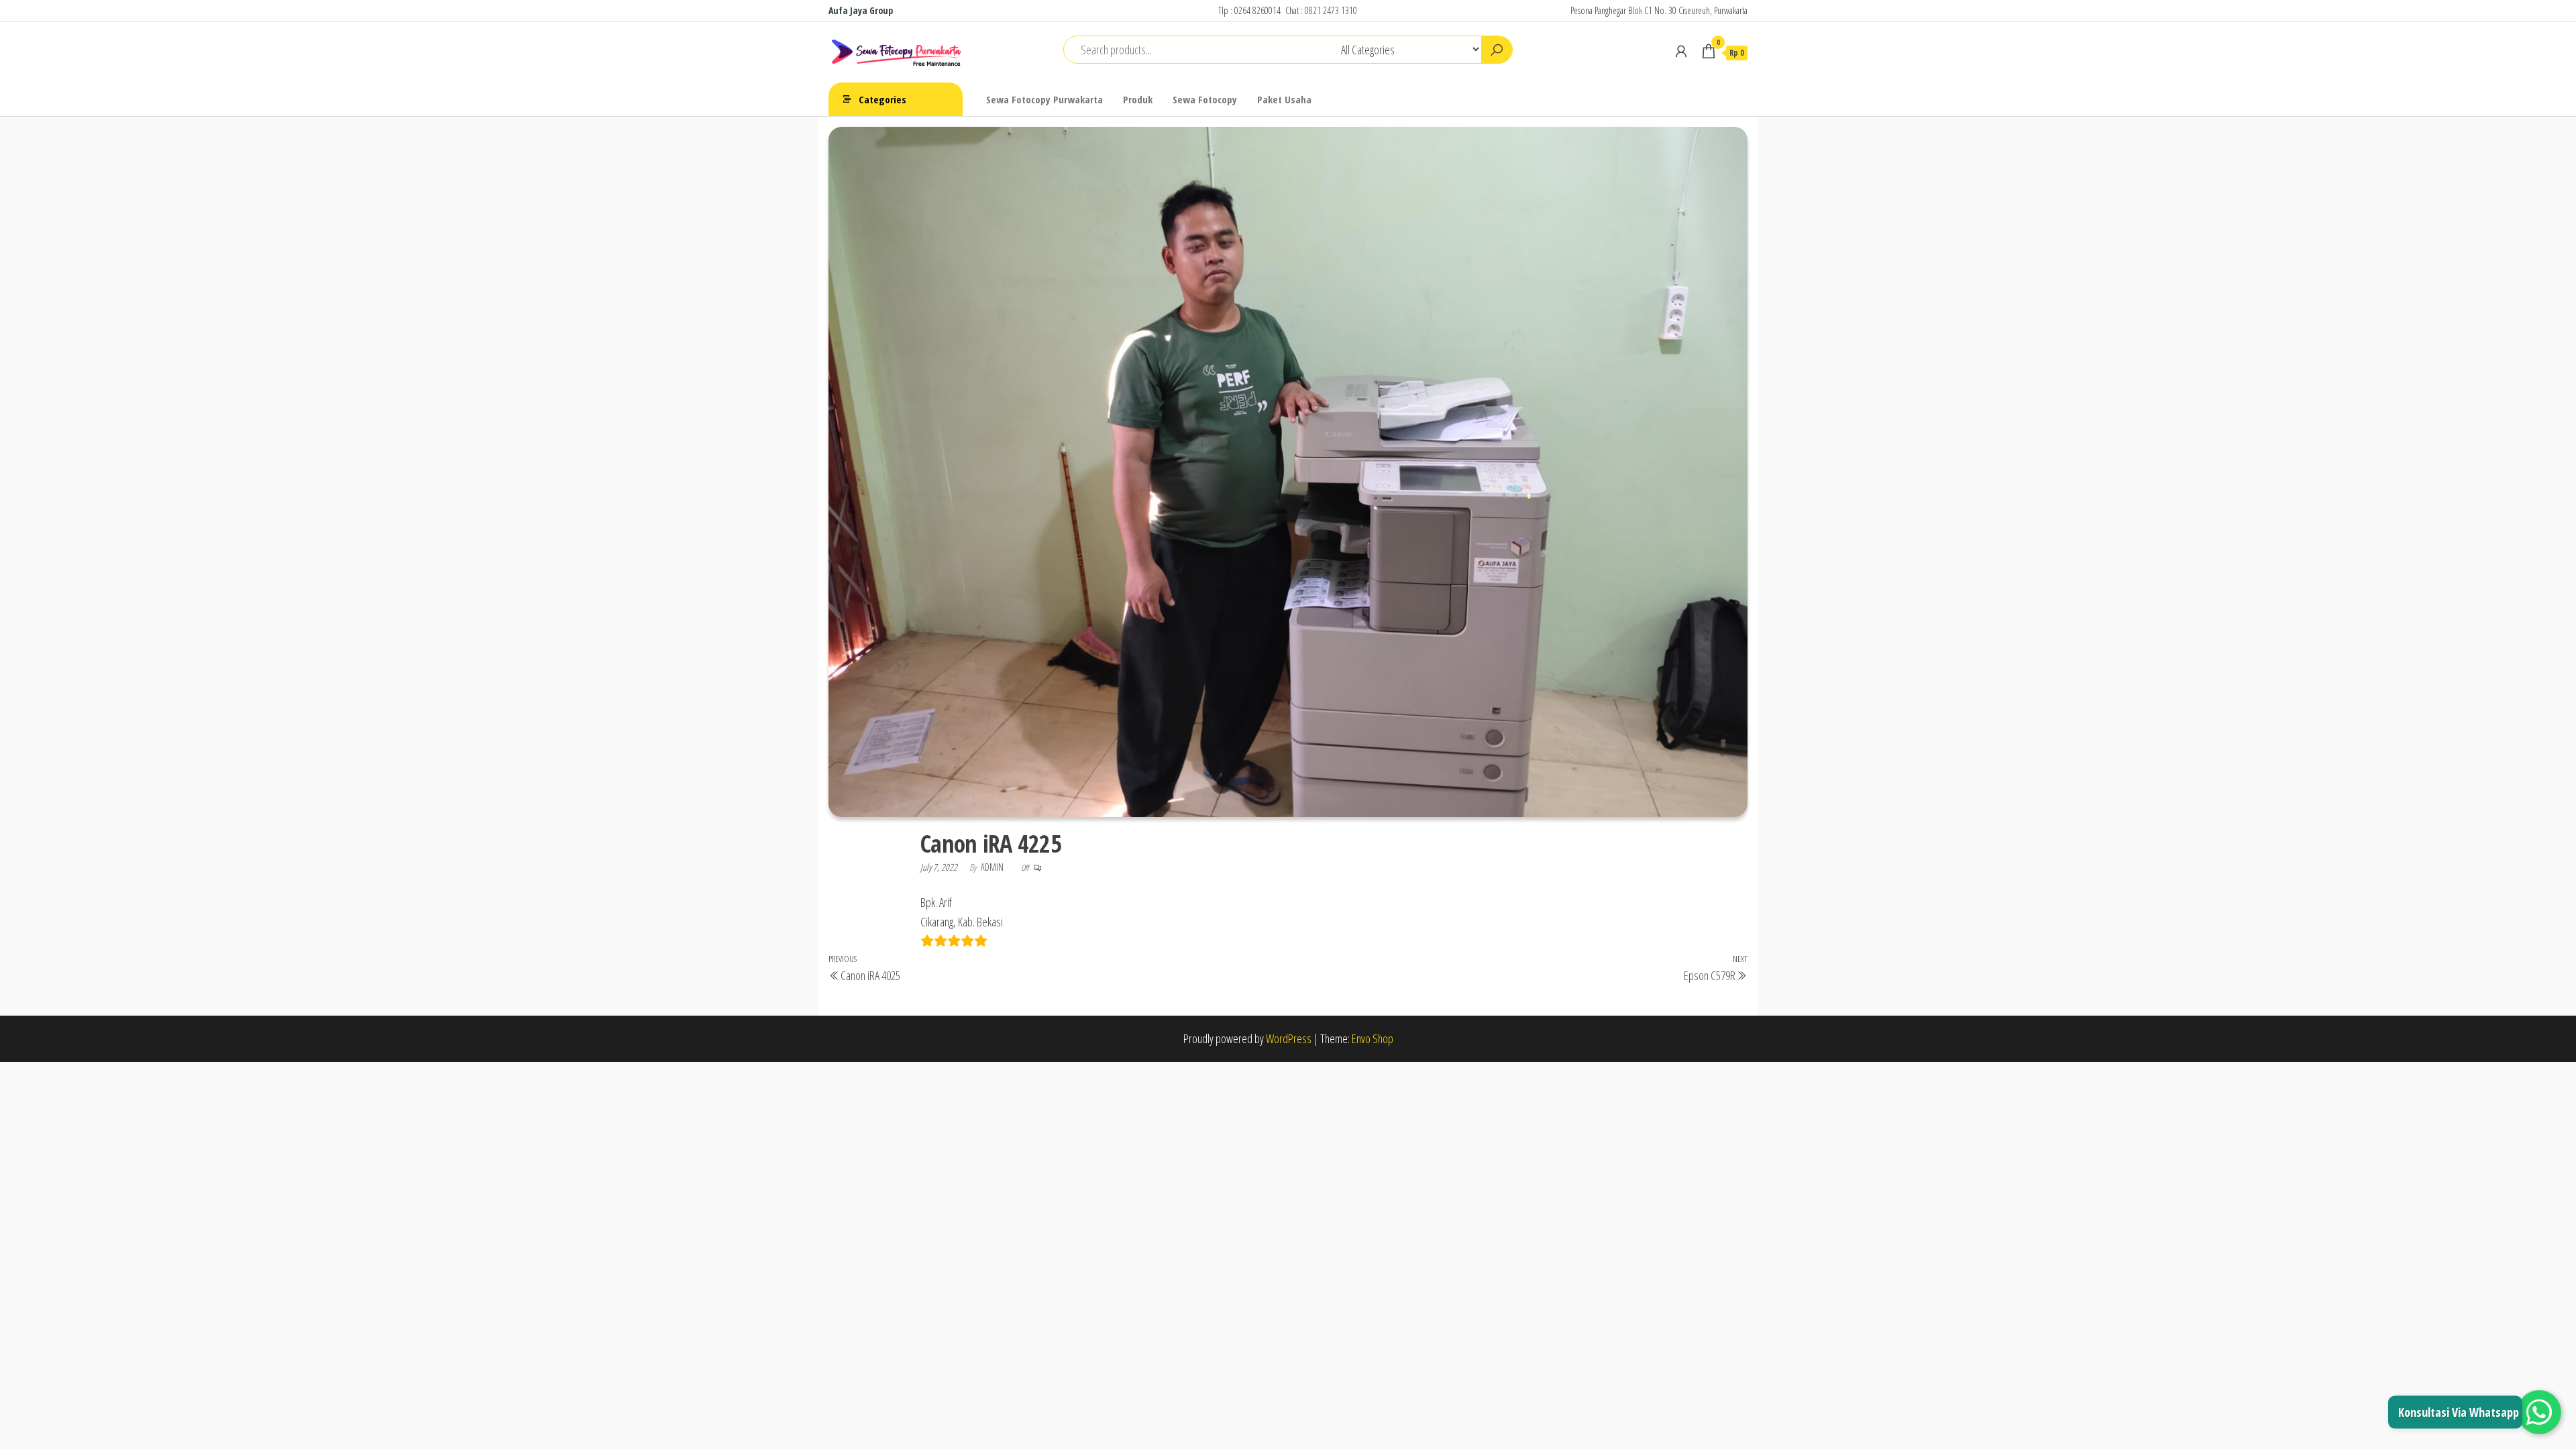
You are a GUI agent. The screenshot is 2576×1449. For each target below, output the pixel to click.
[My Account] (1681, 51)
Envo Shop (1373, 1038)
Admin (993, 867)
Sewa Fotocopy (1205, 99)
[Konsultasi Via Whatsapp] (2539, 1412)
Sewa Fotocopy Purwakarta (1044, 99)
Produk (1138, 99)
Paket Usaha (1284, 99)
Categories (882, 99)
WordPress (1289, 1038)
